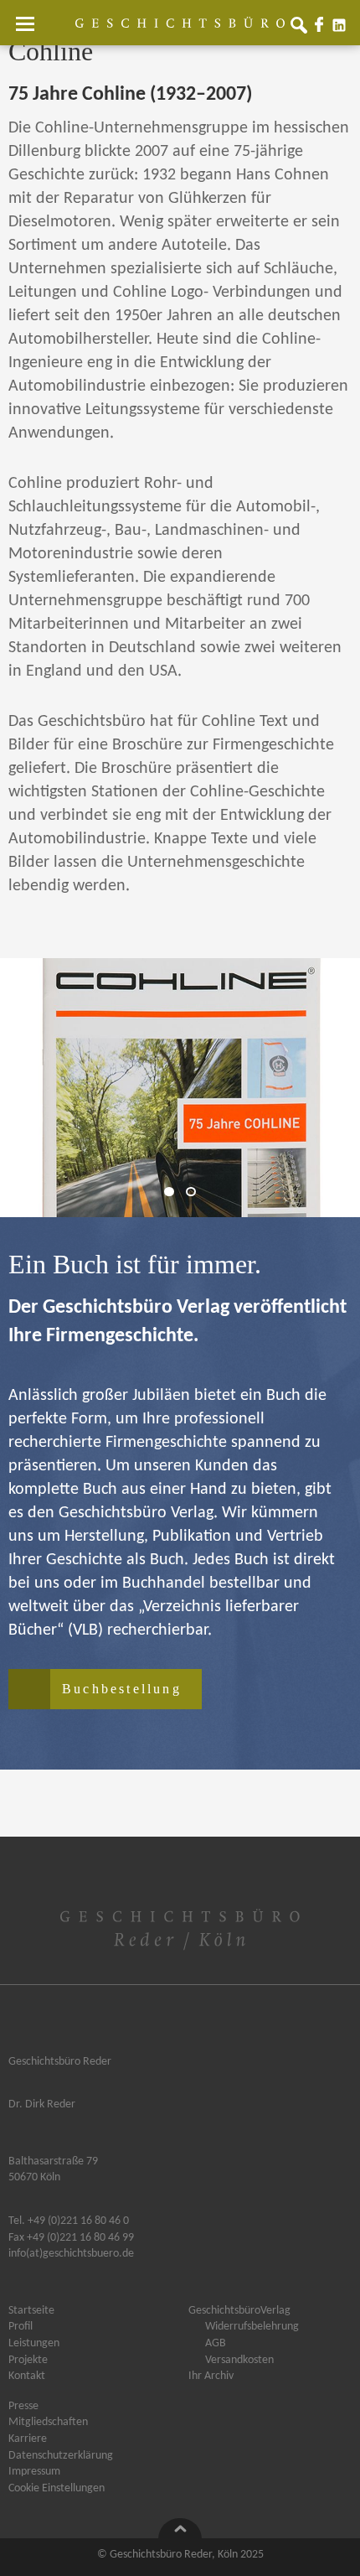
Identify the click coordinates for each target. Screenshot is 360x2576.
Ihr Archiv (211, 2376)
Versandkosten (239, 2361)
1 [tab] (173, 1192)
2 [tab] (195, 1192)
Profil (21, 2327)
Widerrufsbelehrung (252, 2327)
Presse (23, 2407)
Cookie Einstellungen (57, 2489)
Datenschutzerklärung (61, 2456)
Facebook (322, 29)
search (302, 29)
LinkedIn (342, 29)
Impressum (34, 2472)
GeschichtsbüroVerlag (239, 2311)
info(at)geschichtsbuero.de (71, 2254)
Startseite (31, 2311)
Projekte (28, 2361)
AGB (216, 2344)
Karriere (28, 2439)
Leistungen (34, 2344)
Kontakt (27, 2376)
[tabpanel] (180, 1088)
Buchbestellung (122, 1689)
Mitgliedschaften (48, 2423)
